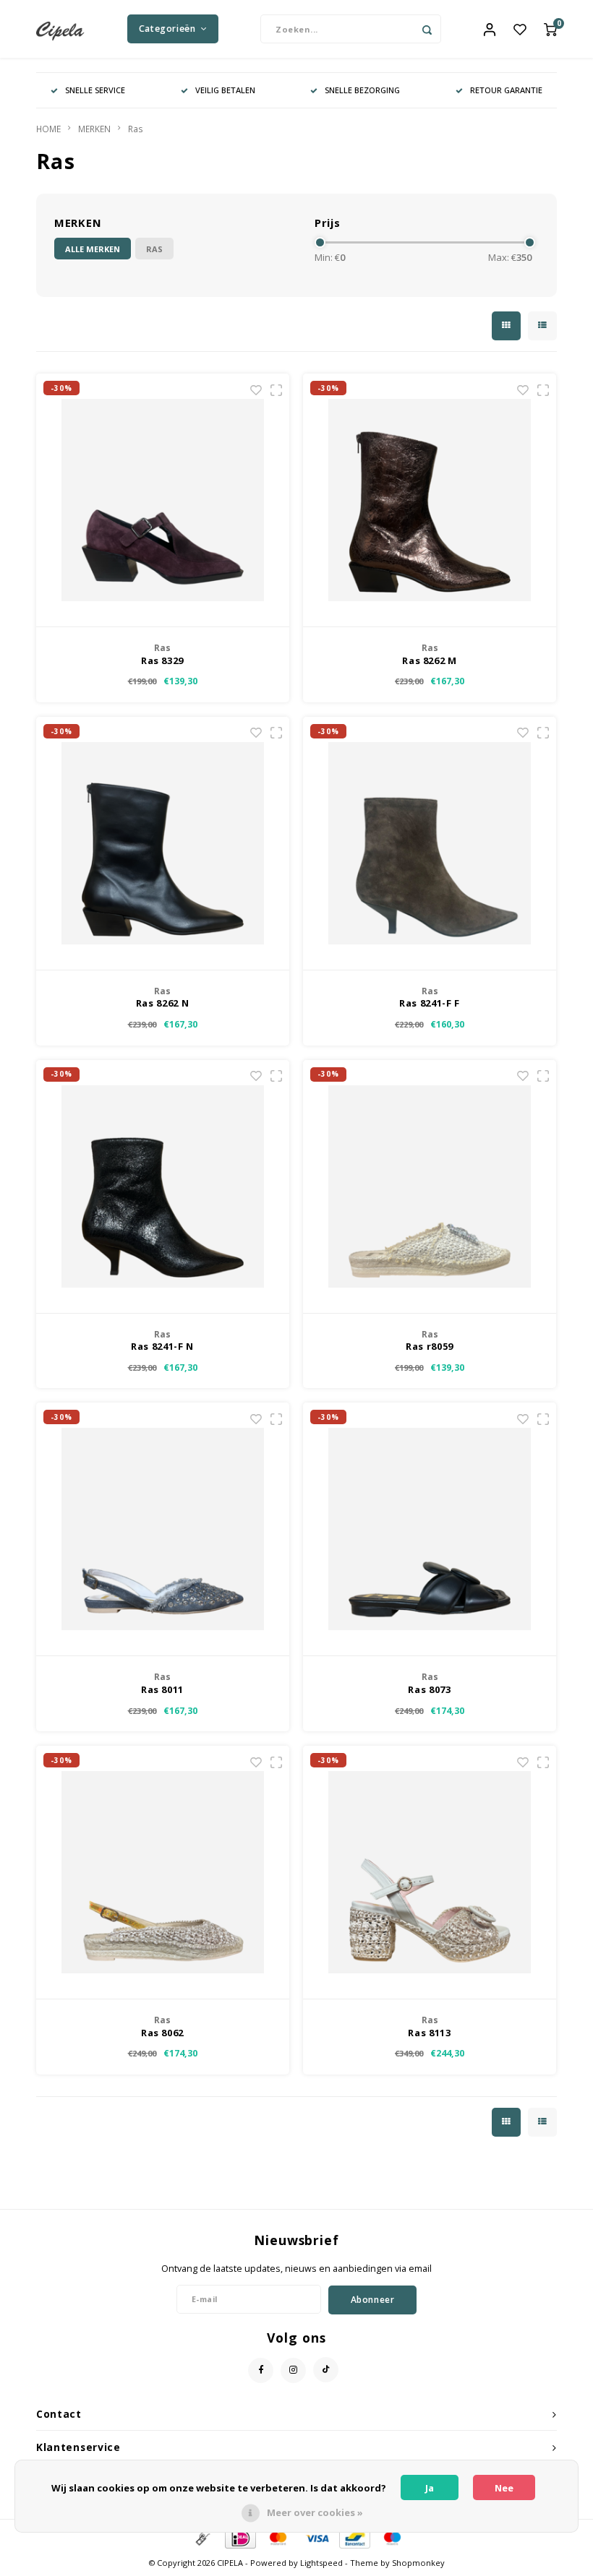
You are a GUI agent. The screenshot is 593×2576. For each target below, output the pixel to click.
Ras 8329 (162, 660)
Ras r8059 (430, 1346)
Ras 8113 (429, 2033)
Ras (136, 129)
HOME (48, 129)
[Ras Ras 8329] (163, 500)
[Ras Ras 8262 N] (163, 844)
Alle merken (93, 249)
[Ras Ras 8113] (430, 1873)
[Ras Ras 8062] (163, 1873)
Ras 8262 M (430, 660)
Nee (504, 2488)
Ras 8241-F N (162, 1346)
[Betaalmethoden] (202, 2537)
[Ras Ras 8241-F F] (430, 844)
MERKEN (94, 129)
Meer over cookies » (315, 2512)
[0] (550, 29)
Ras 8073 (429, 1689)
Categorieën (167, 29)
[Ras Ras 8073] (430, 1529)
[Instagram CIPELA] (293, 2370)
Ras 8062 (162, 2033)
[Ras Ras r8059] (430, 1187)
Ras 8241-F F (430, 1003)
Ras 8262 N (163, 1003)
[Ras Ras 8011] (163, 1529)
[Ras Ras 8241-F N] (163, 1187)
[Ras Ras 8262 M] (430, 500)
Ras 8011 (162, 1689)
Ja (430, 2488)
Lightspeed (321, 2563)
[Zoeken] (427, 29)
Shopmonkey (418, 2563)
